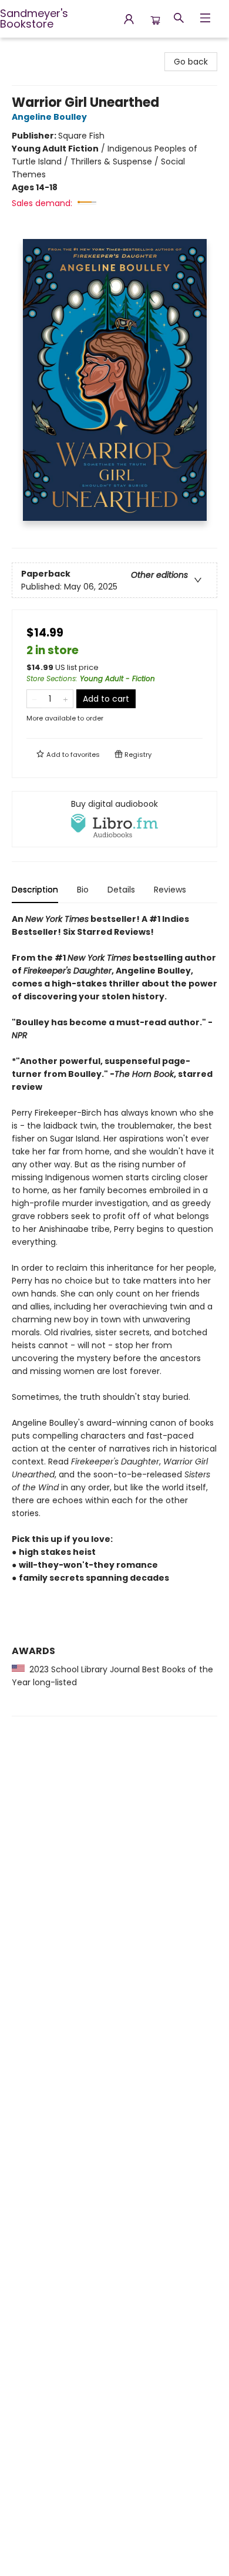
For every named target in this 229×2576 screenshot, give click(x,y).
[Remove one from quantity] (34, 699)
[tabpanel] (114, 1314)
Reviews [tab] (170, 890)
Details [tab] (121, 890)
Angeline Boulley (49, 117)
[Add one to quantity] (65, 699)
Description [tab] (35, 890)
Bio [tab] (83, 890)
